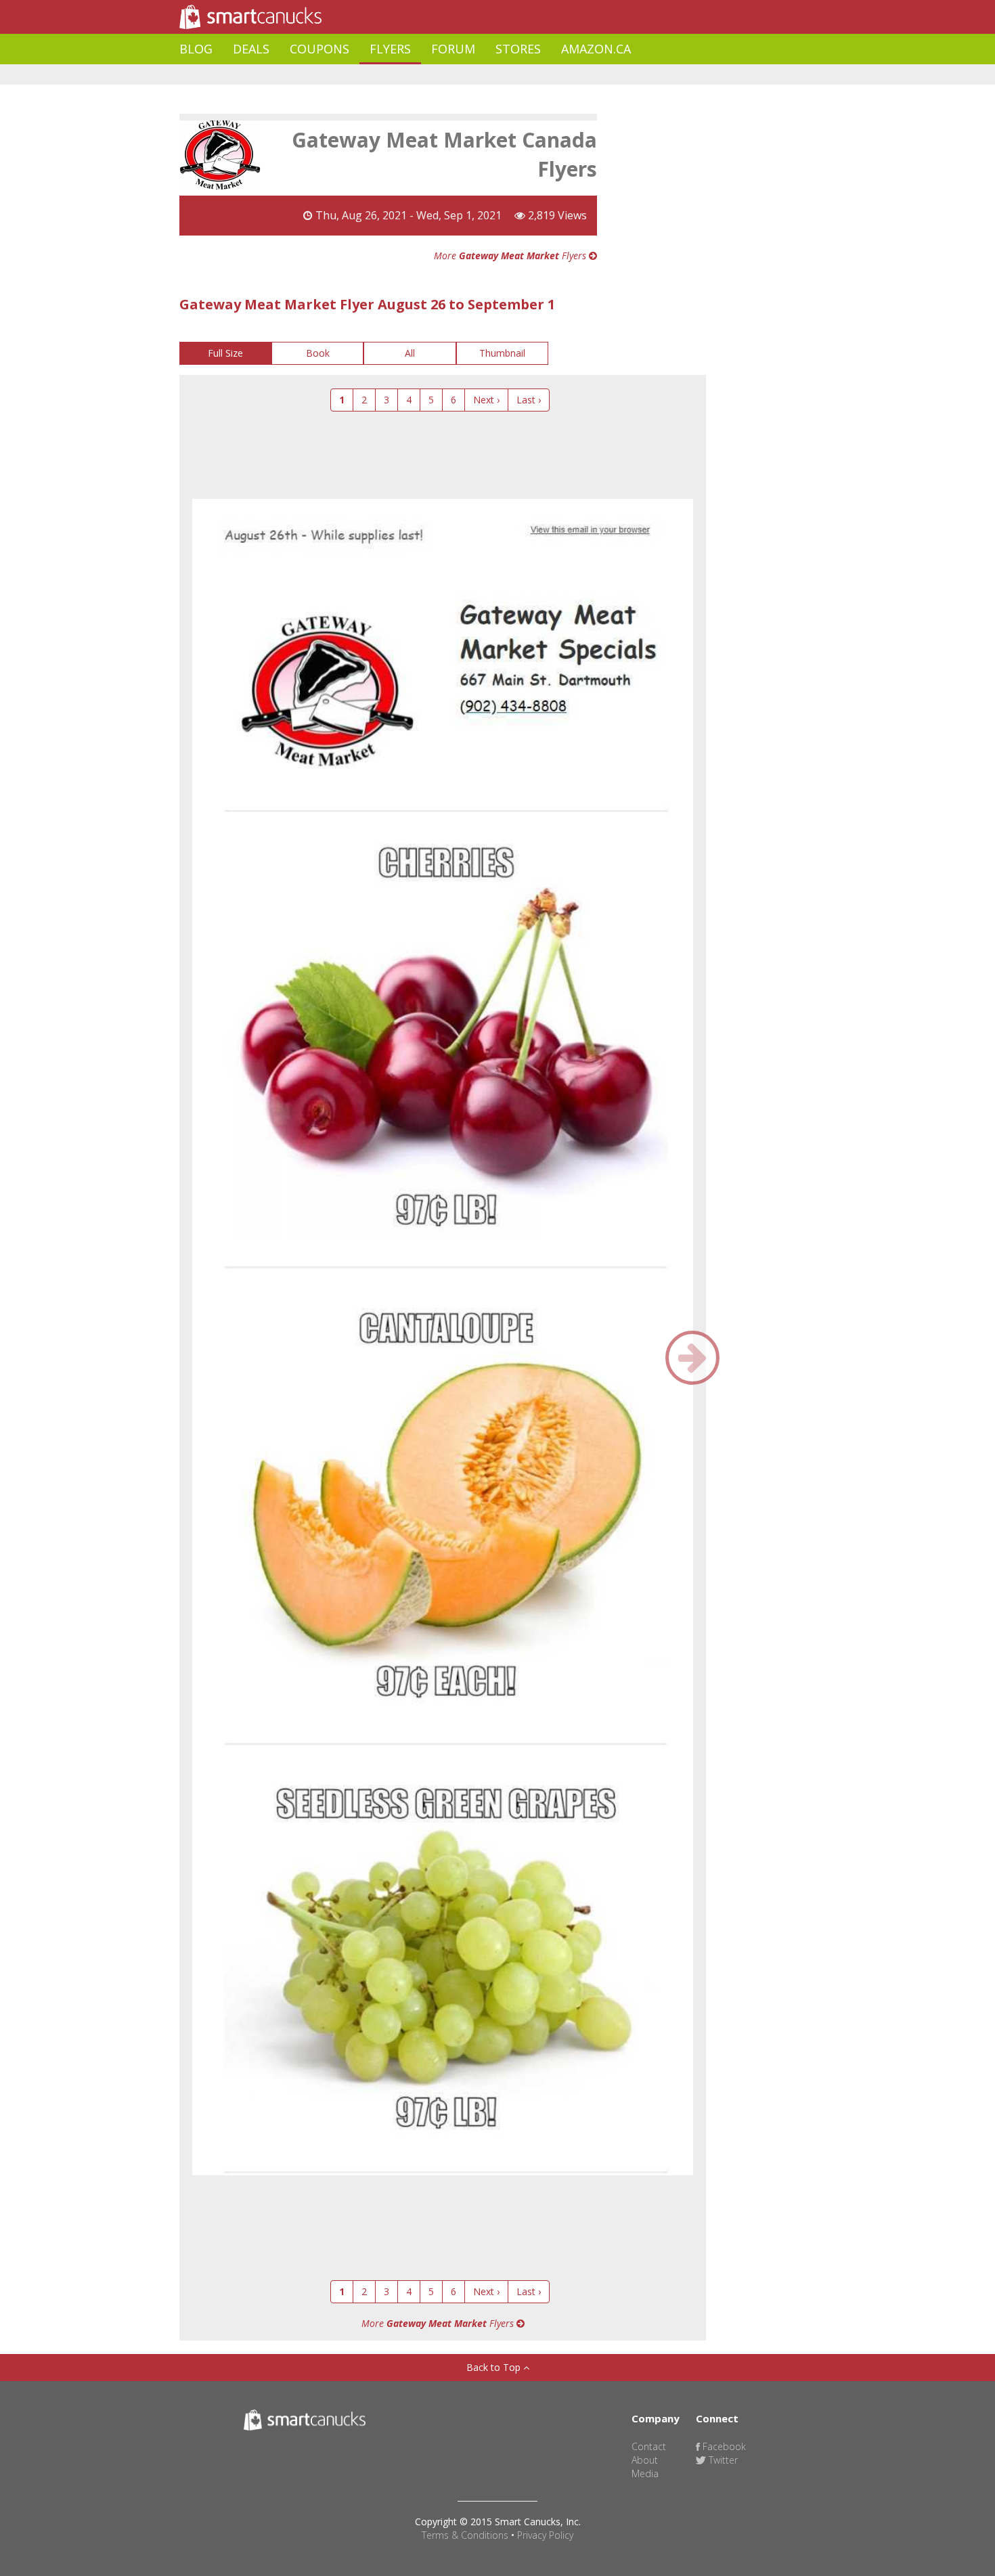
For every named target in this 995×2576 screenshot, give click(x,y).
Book (318, 353)
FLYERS (390, 49)
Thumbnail (502, 353)
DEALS (251, 49)
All (410, 353)
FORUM (453, 49)
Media (645, 2473)
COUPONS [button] (319, 49)
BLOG (196, 49)
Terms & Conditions (465, 2535)
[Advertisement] (426, 75)
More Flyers (511, 256)
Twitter (722, 2460)
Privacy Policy (545, 2535)
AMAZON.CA (596, 49)
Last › (529, 400)
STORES (518, 49)
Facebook (723, 2446)
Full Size (225, 353)
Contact (649, 2446)
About (645, 2460)
